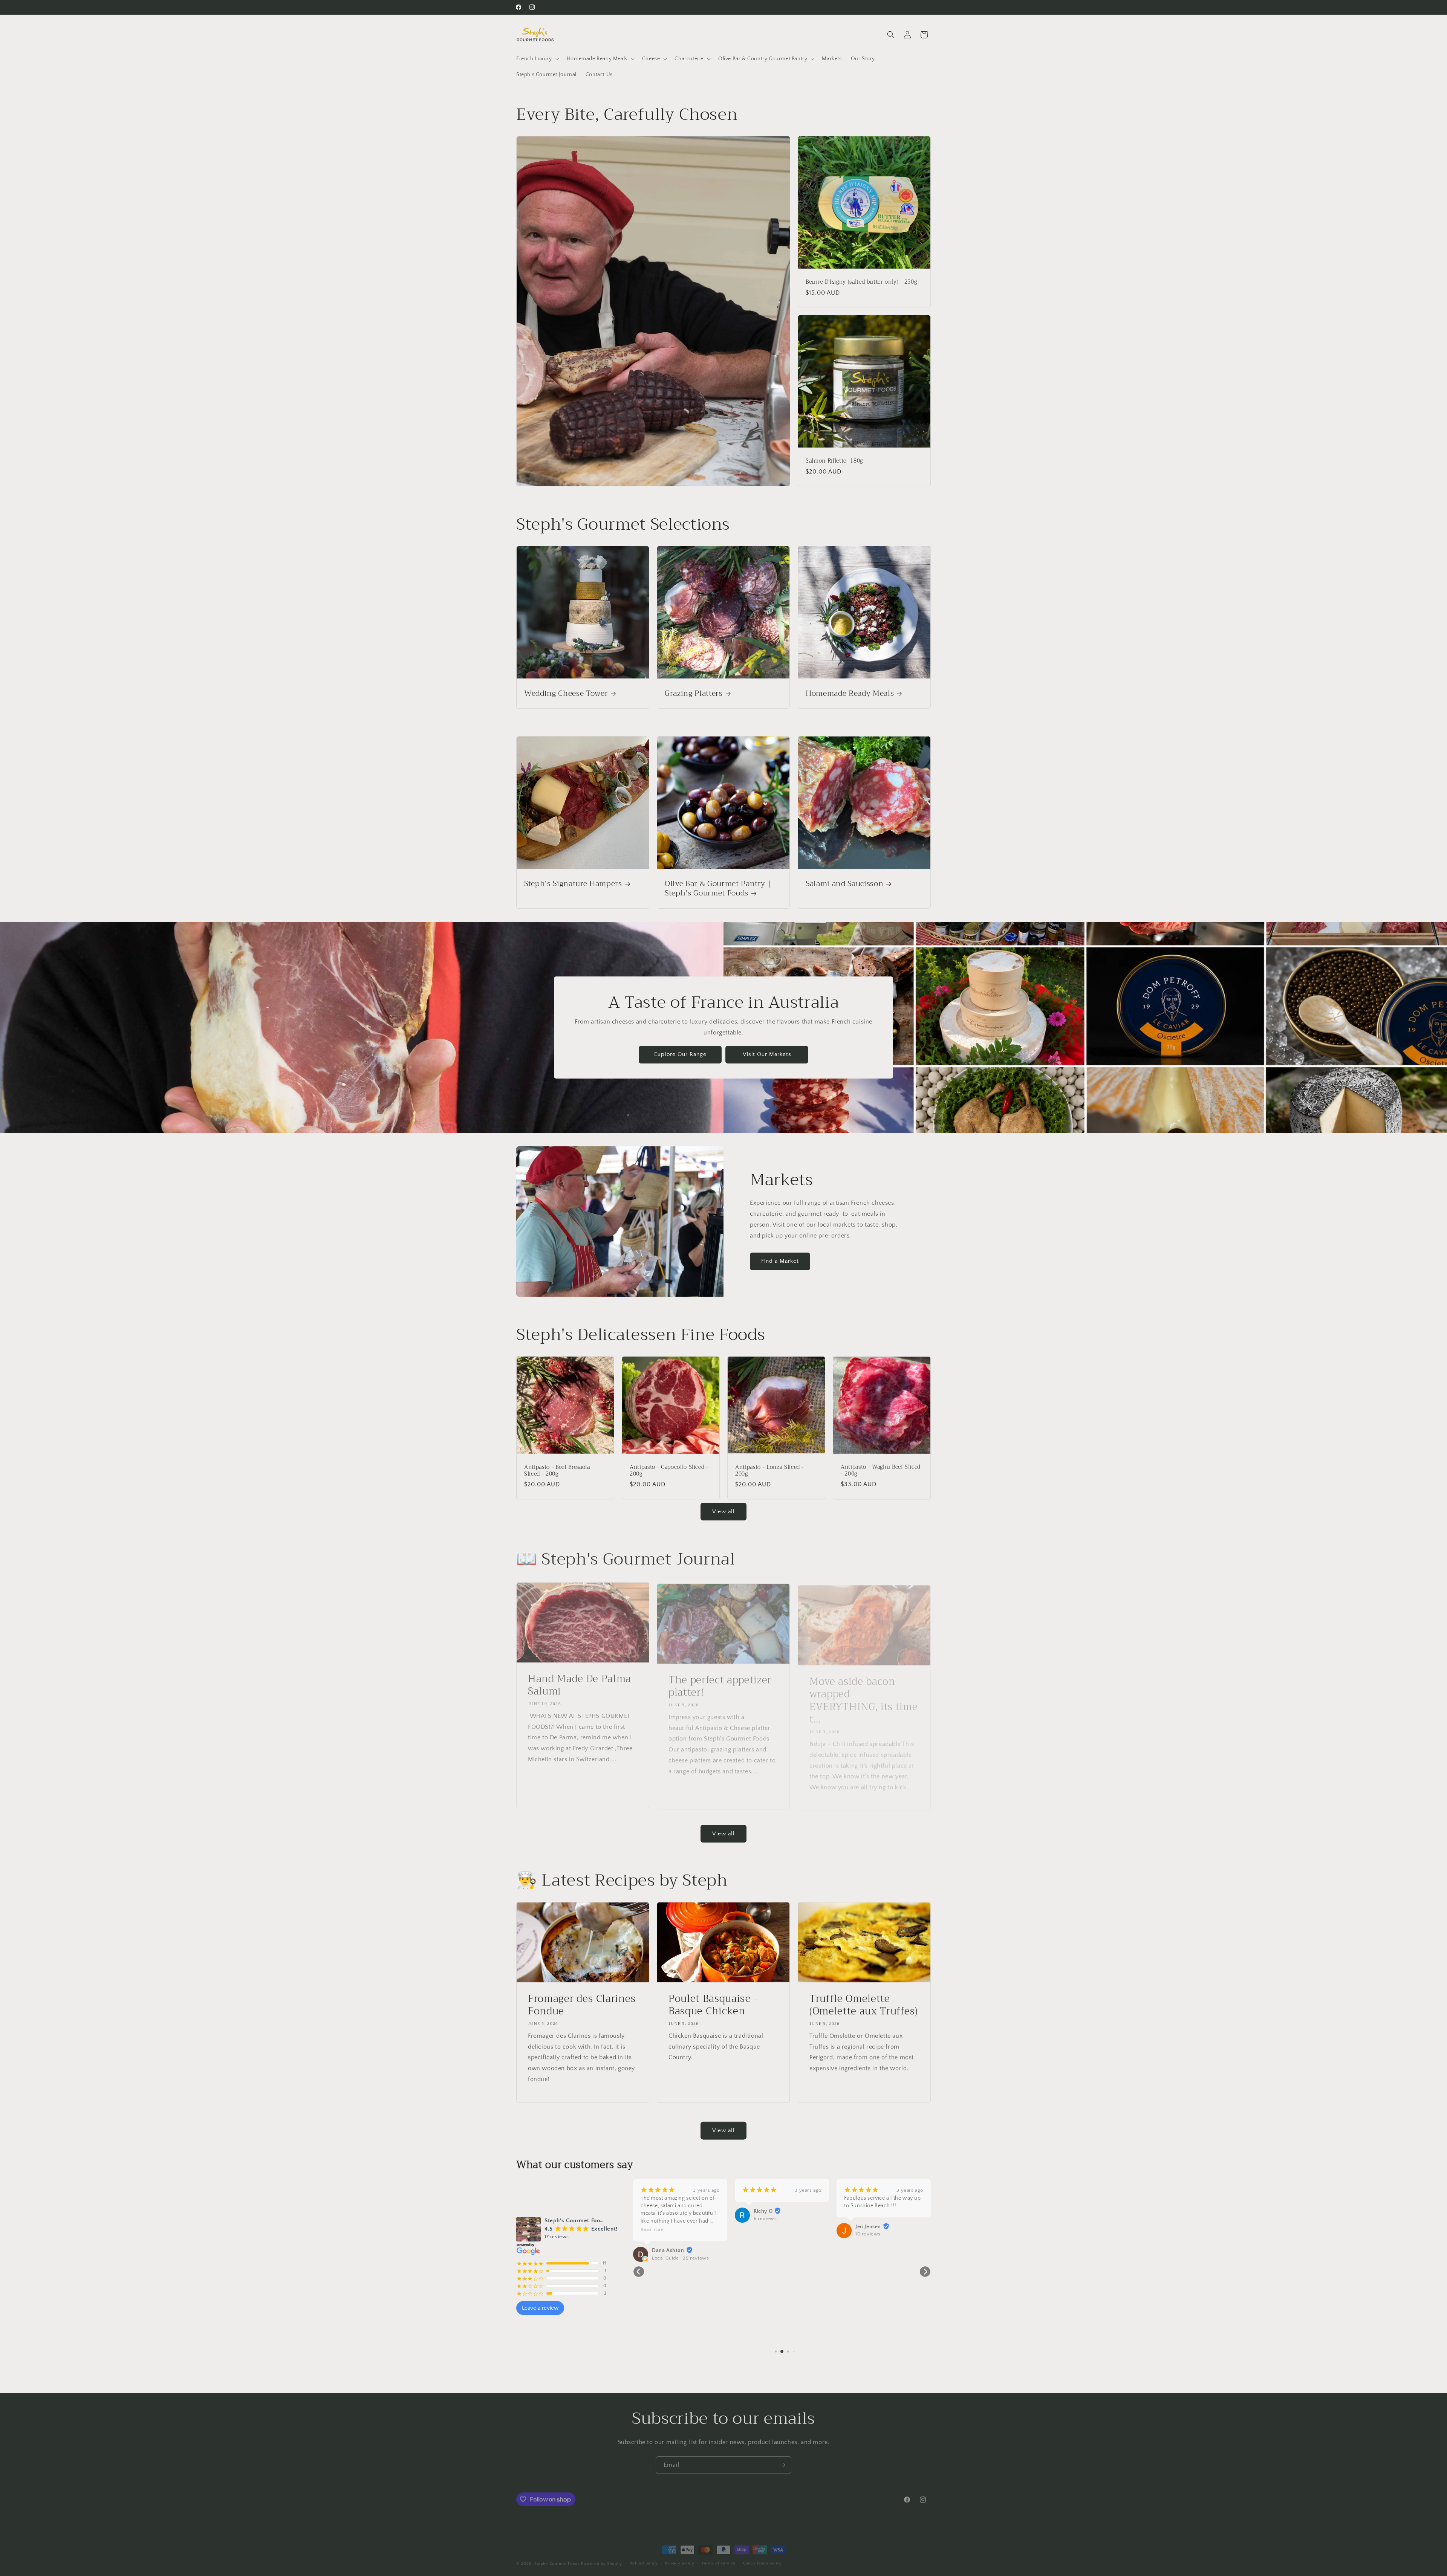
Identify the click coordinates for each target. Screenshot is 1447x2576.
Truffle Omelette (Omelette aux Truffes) (864, 2005)
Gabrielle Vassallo (878, 2234)
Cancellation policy (763, 2558)
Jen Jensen (766, 2227)
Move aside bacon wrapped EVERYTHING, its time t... (863, 1696)
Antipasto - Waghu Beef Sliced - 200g (881, 1471)
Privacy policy (680, 2558)
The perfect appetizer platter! (720, 1683)
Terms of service (719, 2558)
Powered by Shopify (602, 2559)
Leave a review (540, 2308)
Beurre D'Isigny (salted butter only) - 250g (861, 283)
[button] (537, 59)
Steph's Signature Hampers (573, 884)
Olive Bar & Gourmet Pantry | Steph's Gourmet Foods (718, 888)
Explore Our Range (680, 1054)
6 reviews (663, 2218)
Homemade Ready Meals (850, 694)
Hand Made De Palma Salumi (580, 1683)
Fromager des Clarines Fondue (582, 2005)
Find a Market (780, 1261)
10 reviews (766, 2234)
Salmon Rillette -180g (834, 461)
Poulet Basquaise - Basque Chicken (713, 2005)
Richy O (661, 2211)
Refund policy (644, 2558)
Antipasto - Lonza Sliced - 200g (769, 1471)
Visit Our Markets (767, 1054)
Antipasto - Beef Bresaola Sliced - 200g (557, 1471)
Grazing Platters (694, 694)
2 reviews (867, 2241)
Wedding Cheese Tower (566, 694)
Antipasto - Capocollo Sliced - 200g (669, 1471)
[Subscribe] (783, 2463)
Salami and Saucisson (844, 884)
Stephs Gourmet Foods (557, 2559)
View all (723, 1512)
